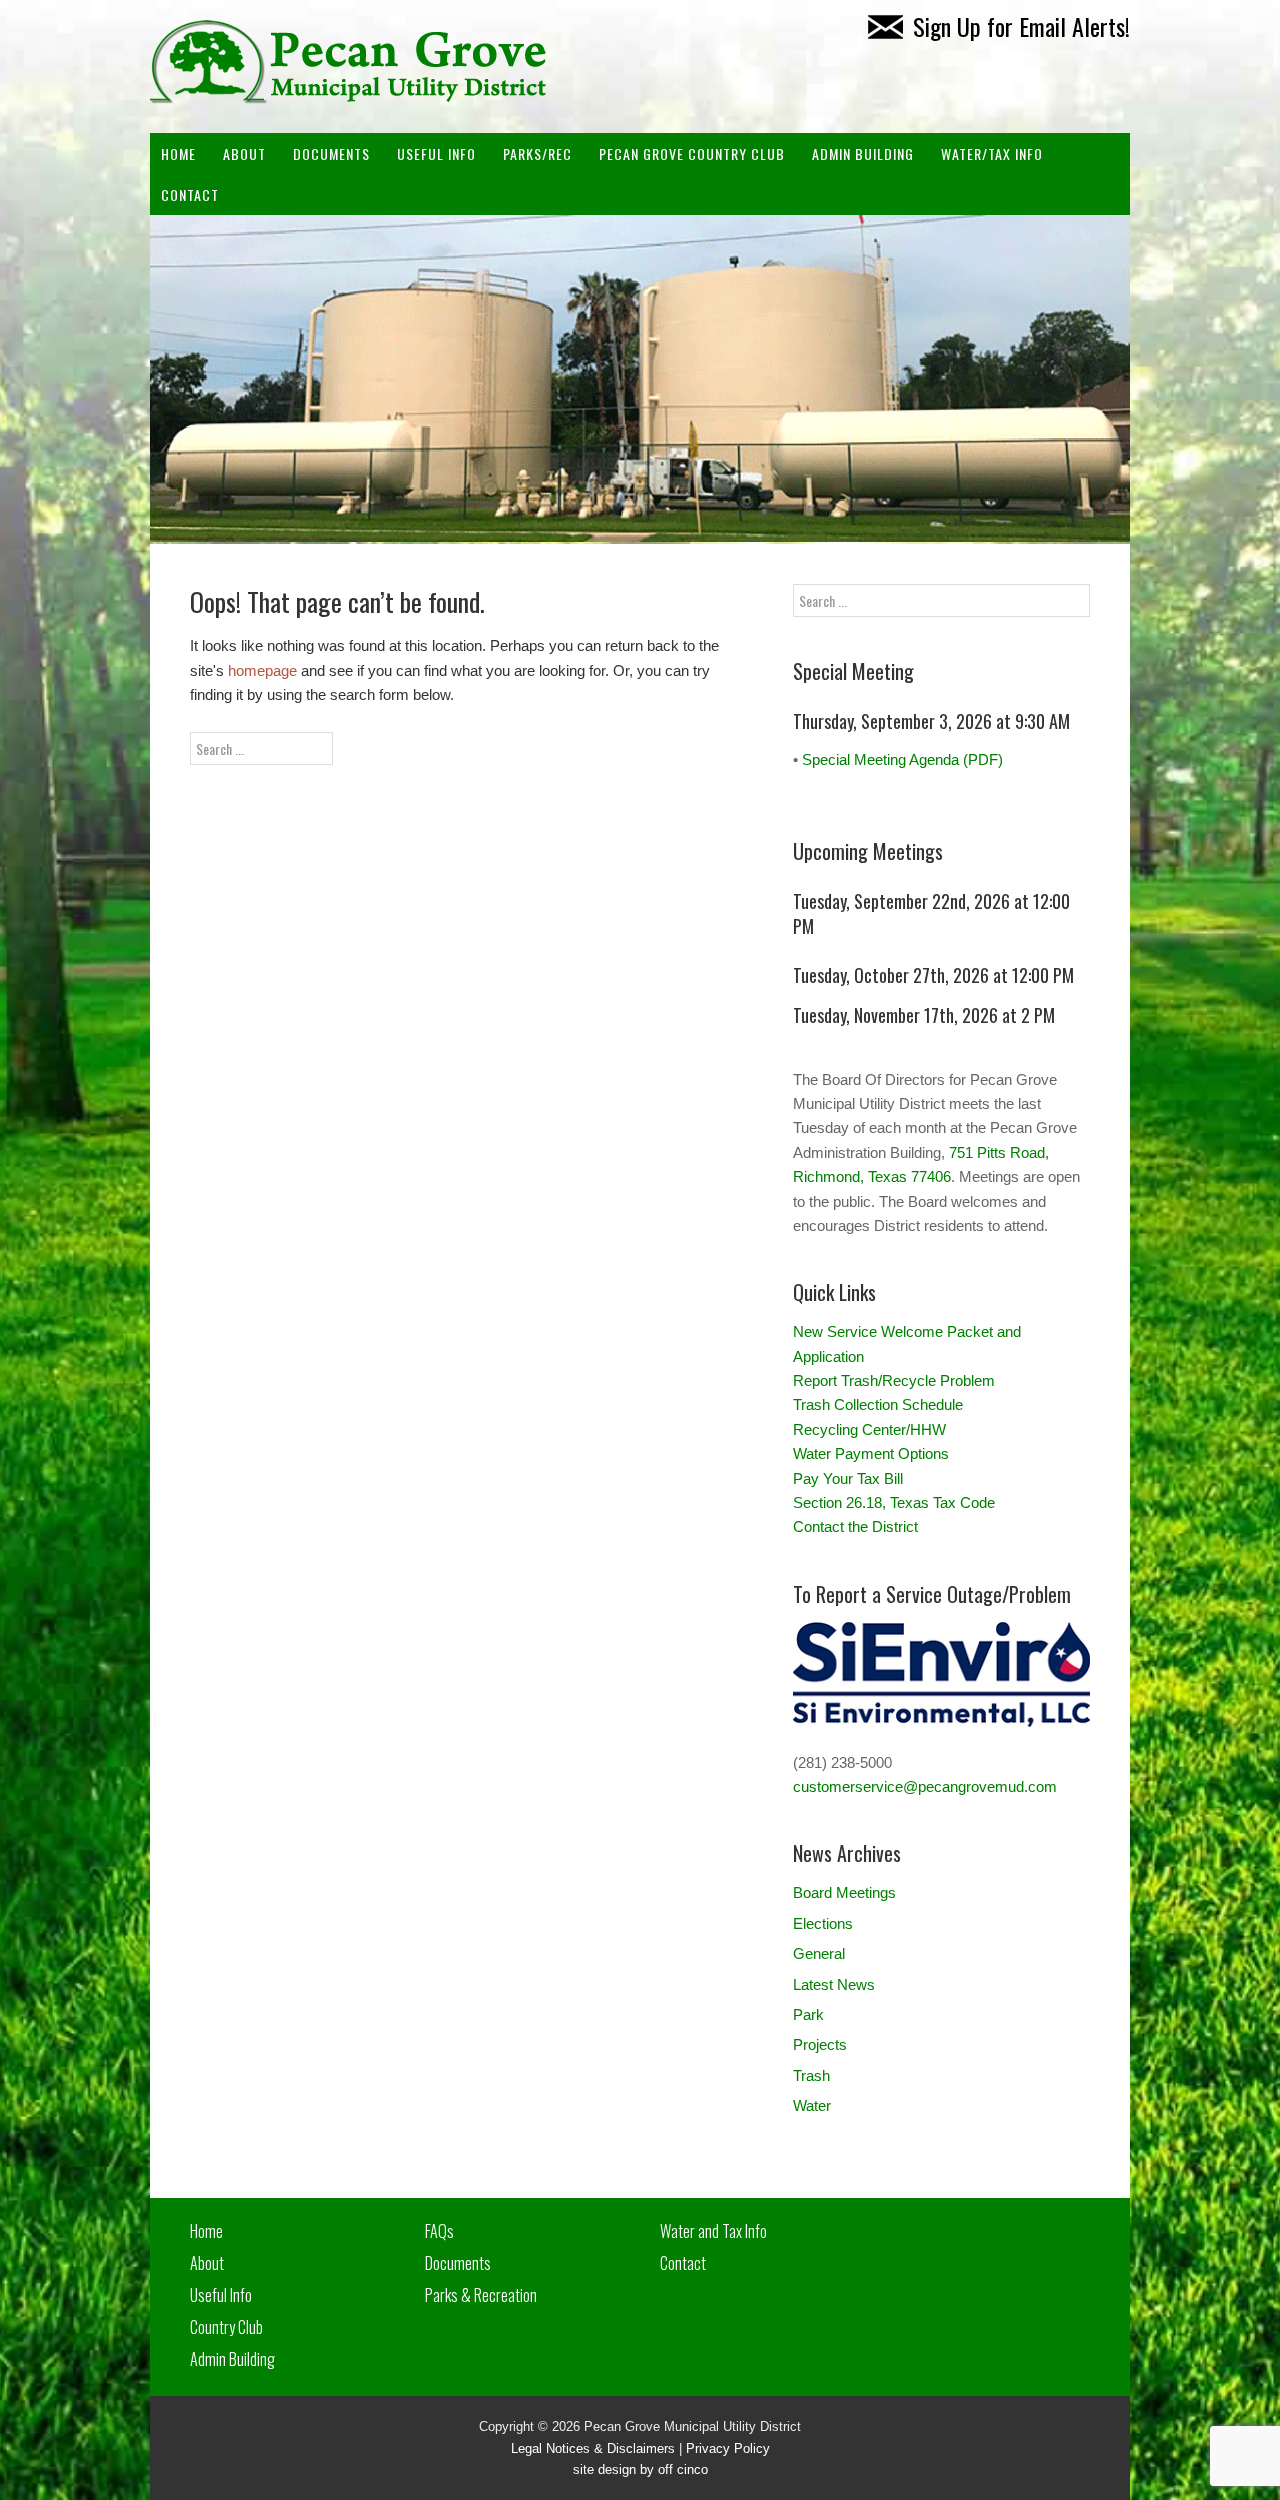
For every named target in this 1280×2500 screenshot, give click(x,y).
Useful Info (436, 153)
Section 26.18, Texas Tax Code (894, 1502)
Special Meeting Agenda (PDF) (902, 759)
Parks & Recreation (481, 2295)
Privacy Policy (728, 2448)
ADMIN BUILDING (863, 153)
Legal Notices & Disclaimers (593, 2448)
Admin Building (232, 2359)
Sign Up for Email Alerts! (1021, 26)
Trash (811, 2075)
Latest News (834, 1984)
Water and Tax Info (713, 2231)
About (244, 153)
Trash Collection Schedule (878, 1404)
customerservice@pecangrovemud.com (925, 1786)
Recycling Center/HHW (869, 1429)
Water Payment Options (871, 1453)
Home (178, 153)
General (819, 1953)
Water (812, 2105)
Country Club (226, 2327)
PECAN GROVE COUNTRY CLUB (692, 153)
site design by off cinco (640, 2469)
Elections (823, 1923)
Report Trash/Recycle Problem (894, 1380)
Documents (331, 153)
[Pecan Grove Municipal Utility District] (350, 90)
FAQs (439, 2231)
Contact (190, 194)
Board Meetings (844, 1892)
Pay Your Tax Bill (848, 1478)
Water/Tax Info (992, 153)
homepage (262, 670)
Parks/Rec (537, 153)
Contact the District (855, 1526)
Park (808, 2014)
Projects (820, 2044)
